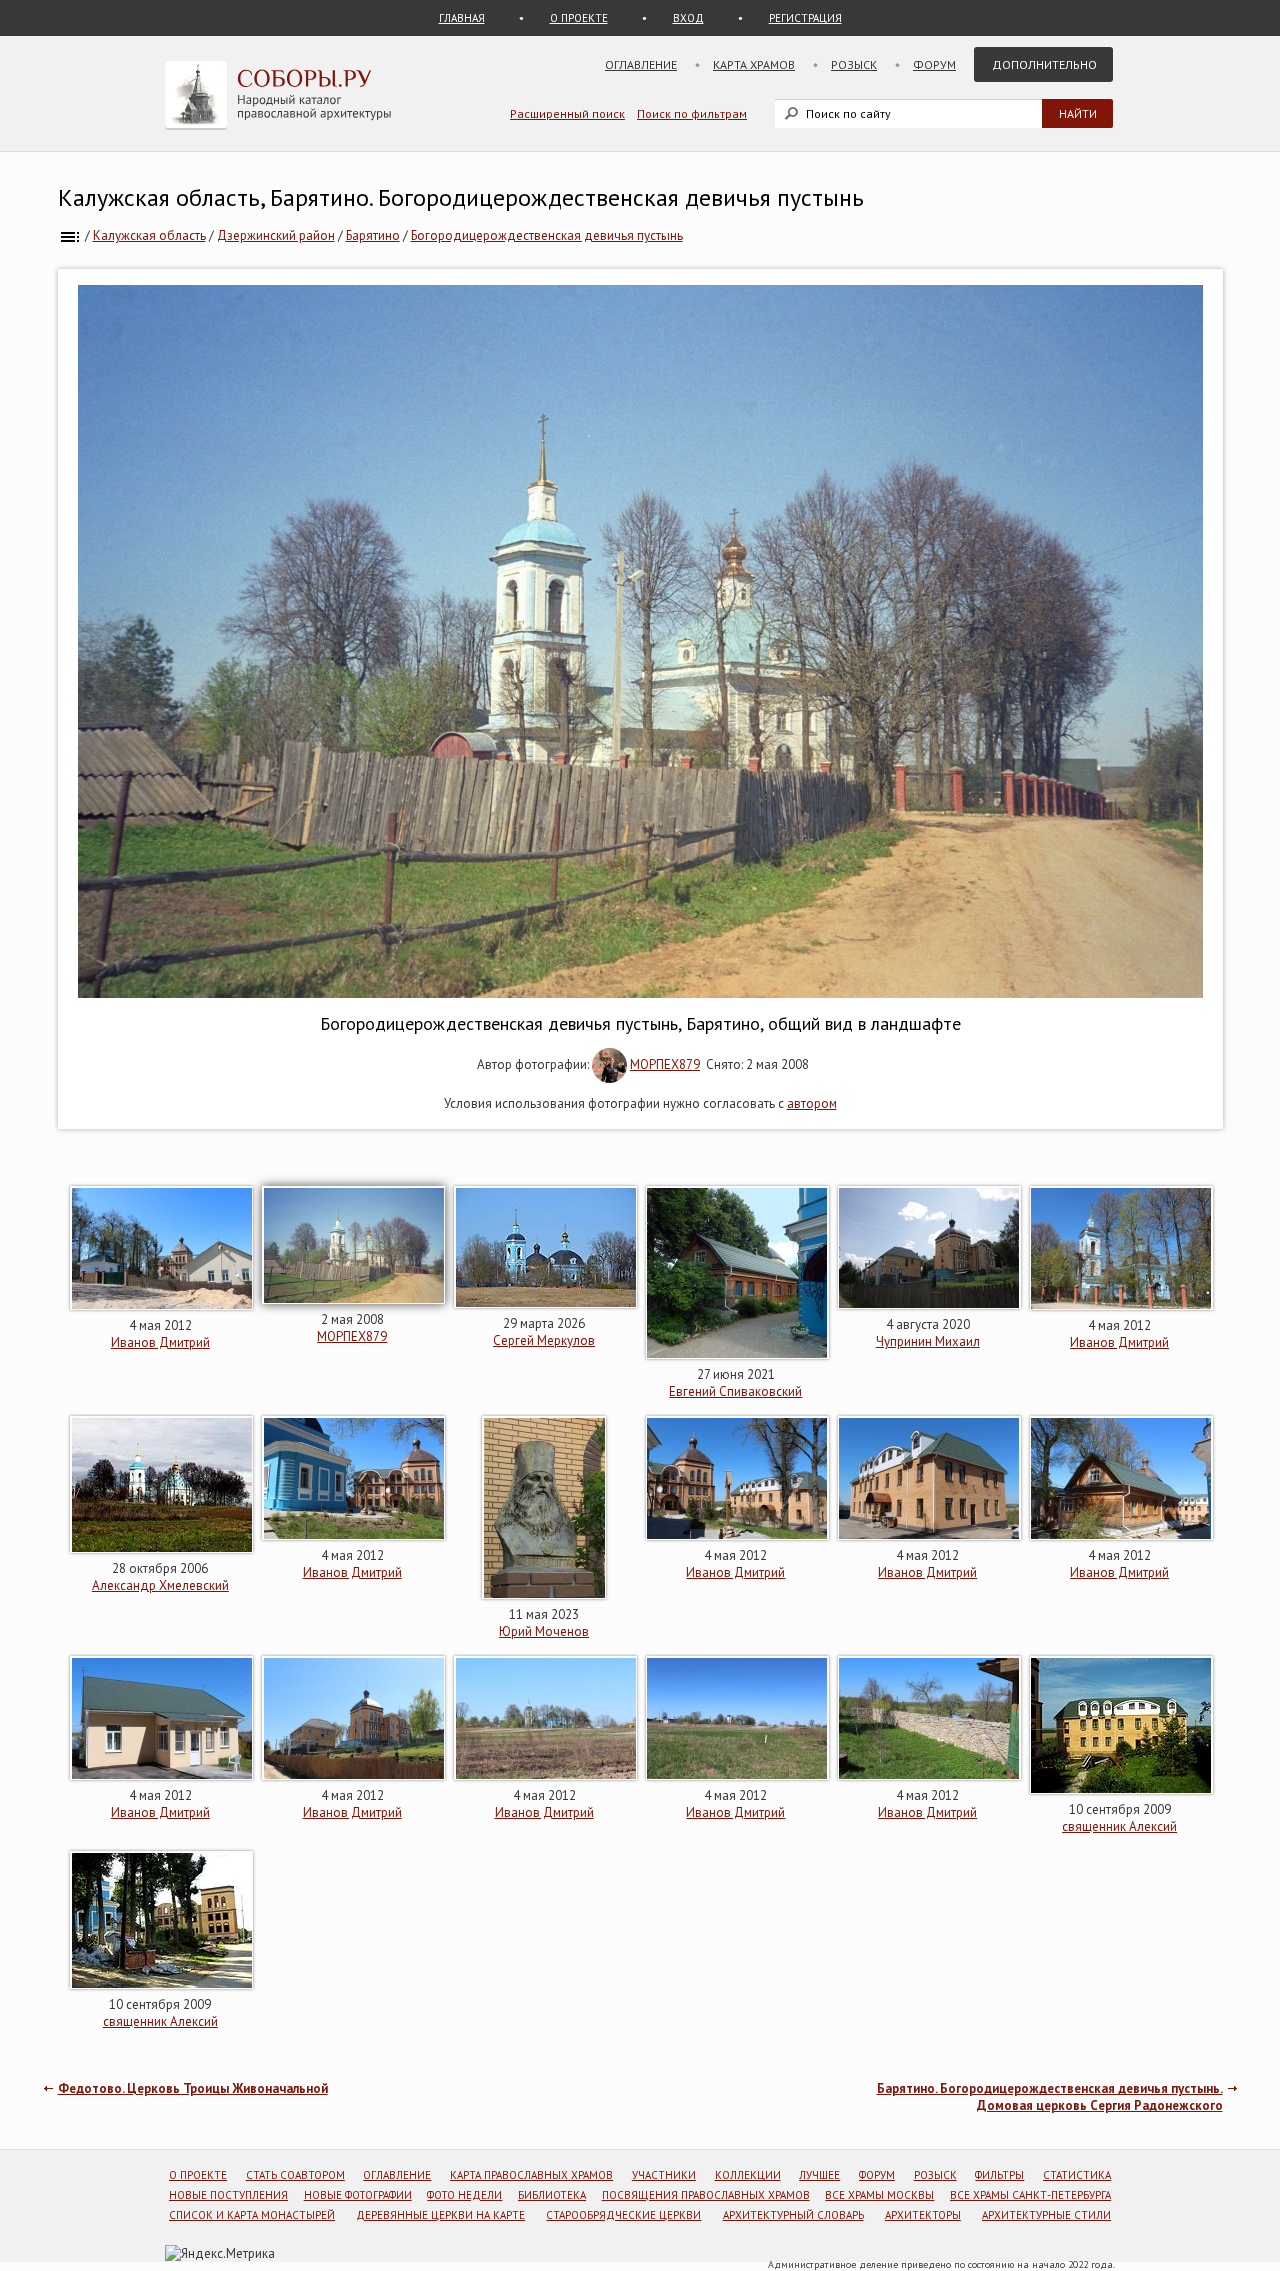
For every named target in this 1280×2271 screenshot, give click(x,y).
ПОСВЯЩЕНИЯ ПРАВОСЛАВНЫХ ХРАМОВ (706, 2195)
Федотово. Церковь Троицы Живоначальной (193, 2088)
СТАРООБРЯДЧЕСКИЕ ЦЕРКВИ (623, 2215)
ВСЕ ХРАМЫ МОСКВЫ (879, 2195)
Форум (934, 64)
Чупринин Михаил (928, 1341)
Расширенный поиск (567, 113)
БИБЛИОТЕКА (552, 2195)
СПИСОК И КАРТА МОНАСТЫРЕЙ (252, 2215)
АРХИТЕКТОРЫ (923, 2215)
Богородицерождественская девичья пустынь (547, 235)
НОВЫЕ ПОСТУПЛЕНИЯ (228, 2195)
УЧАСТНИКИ (664, 2175)
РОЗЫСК (935, 2175)
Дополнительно (1044, 64)
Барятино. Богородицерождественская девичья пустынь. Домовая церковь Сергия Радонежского (1050, 2097)
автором (812, 1103)
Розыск (854, 64)
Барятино (373, 235)
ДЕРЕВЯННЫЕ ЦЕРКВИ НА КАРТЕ (440, 2215)
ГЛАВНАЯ (462, 18)
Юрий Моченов (544, 1631)
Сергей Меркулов (544, 1340)
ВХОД (688, 18)
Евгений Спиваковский (735, 1391)
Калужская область (149, 235)
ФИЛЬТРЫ (999, 2175)
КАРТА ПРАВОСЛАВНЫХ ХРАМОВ (531, 2175)
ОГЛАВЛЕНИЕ (397, 2175)
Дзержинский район (276, 235)
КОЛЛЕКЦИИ (748, 2175)
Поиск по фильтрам (692, 113)
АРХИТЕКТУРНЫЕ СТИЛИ (1046, 2215)
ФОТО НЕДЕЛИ (464, 2195)
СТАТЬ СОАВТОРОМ (295, 2175)
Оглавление (641, 64)
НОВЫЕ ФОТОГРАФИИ (358, 2195)
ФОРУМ (877, 2175)
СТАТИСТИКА (1077, 2175)
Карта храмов (754, 64)
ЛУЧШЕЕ (819, 2175)
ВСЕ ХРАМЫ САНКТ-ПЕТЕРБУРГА (1030, 2195)
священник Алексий (1119, 1826)
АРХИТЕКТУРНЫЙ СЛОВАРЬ (793, 2215)
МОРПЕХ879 (665, 1064)
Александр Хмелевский (160, 1585)
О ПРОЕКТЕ (579, 18)
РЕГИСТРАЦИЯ (805, 18)
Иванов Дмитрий (160, 1342)
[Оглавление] (70, 235)
